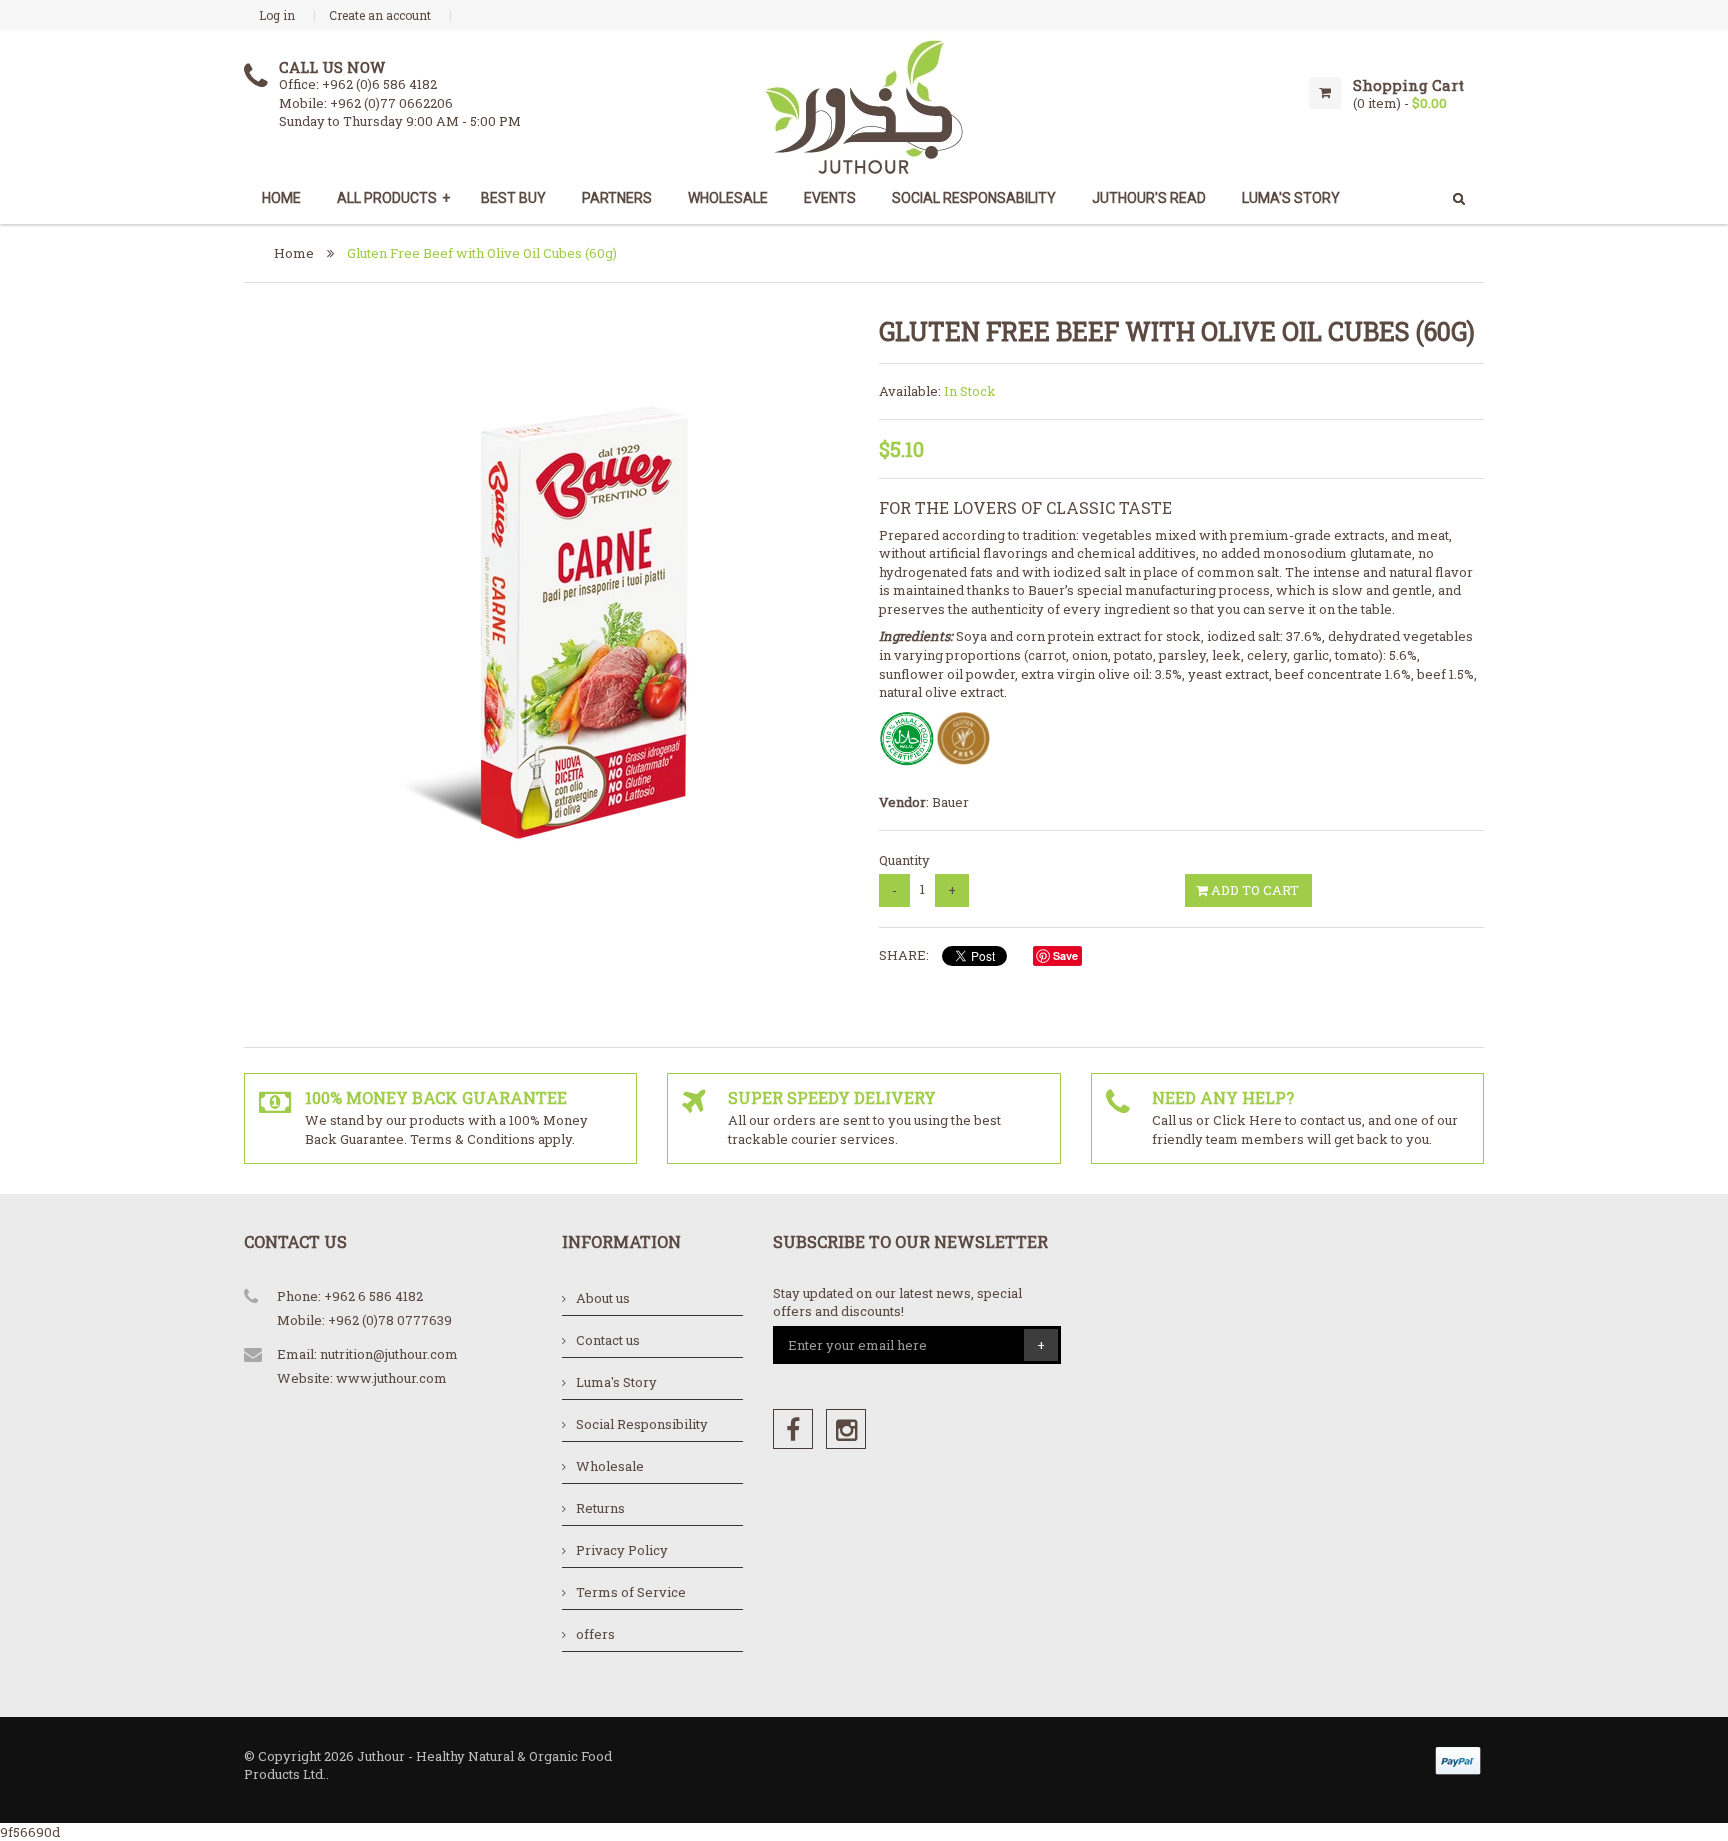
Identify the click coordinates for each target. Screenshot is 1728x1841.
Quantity (904, 860)
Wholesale (728, 198)
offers (595, 1634)
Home (281, 198)
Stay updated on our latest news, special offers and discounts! (897, 1302)
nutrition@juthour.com (389, 1354)
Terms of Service (631, 1592)
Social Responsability (974, 198)
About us (603, 1298)
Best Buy (513, 198)
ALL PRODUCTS (393, 198)
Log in (277, 15)
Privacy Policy (622, 1550)
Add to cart (1253, 890)
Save (1065, 955)
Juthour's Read (1149, 198)
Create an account (380, 15)
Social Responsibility (642, 1424)
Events (830, 198)
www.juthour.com (391, 1378)
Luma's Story (616, 1382)
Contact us (608, 1340)
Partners (617, 198)
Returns (600, 1508)
